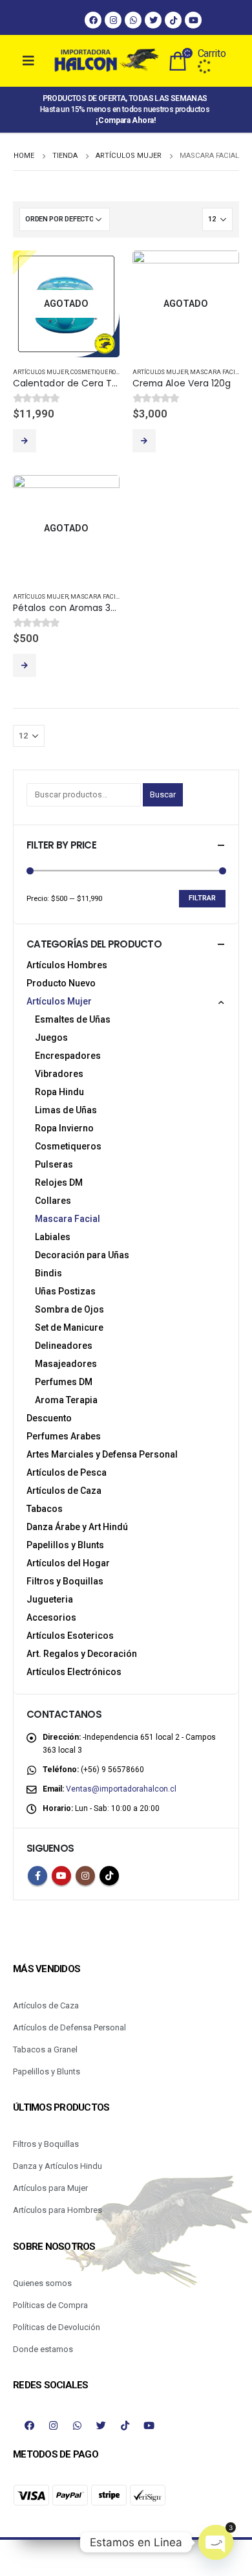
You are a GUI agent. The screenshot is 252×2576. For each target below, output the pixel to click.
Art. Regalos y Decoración (82, 1654)
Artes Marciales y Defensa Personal (102, 1454)
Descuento (49, 1418)
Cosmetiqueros (95, 372)
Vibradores (59, 1074)
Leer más (25, 441)
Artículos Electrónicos (74, 1672)
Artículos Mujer (41, 372)
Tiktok (109, 1876)
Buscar (163, 794)
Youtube (61, 1876)
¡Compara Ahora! (126, 120)
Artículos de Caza (64, 1491)
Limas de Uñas (66, 1110)
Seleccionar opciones (25, 665)
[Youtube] (193, 20)
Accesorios (51, 1617)
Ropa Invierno (64, 1128)
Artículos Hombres (67, 965)
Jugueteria (50, 1599)
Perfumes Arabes (64, 1436)
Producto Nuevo (61, 983)
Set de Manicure (69, 1327)
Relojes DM (59, 1183)
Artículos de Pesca (67, 1472)
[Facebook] (93, 20)
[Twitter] (153, 20)
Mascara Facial (216, 372)
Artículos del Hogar (68, 1563)
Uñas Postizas (65, 1291)
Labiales (53, 1237)
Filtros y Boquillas (65, 1581)
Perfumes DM (64, 1382)
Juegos (51, 1038)
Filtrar (202, 898)
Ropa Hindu (59, 1092)
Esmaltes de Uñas (73, 1019)
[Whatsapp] (133, 20)
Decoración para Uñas (82, 1255)
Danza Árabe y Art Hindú (77, 1527)
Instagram (85, 1876)
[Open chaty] (216, 2542)
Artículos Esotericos (70, 1636)
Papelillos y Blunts (65, 1545)
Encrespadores (68, 1056)
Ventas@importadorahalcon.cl (121, 1789)
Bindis (48, 1273)
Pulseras (54, 1164)
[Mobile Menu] (39, 61)
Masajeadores (66, 1364)
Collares (53, 1201)
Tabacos (45, 1509)
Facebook (37, 1876)
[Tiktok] (173, 20)
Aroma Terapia (66, 1400)
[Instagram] (113, 20)
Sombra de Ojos (69, 1309)
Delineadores (64, 1346)
